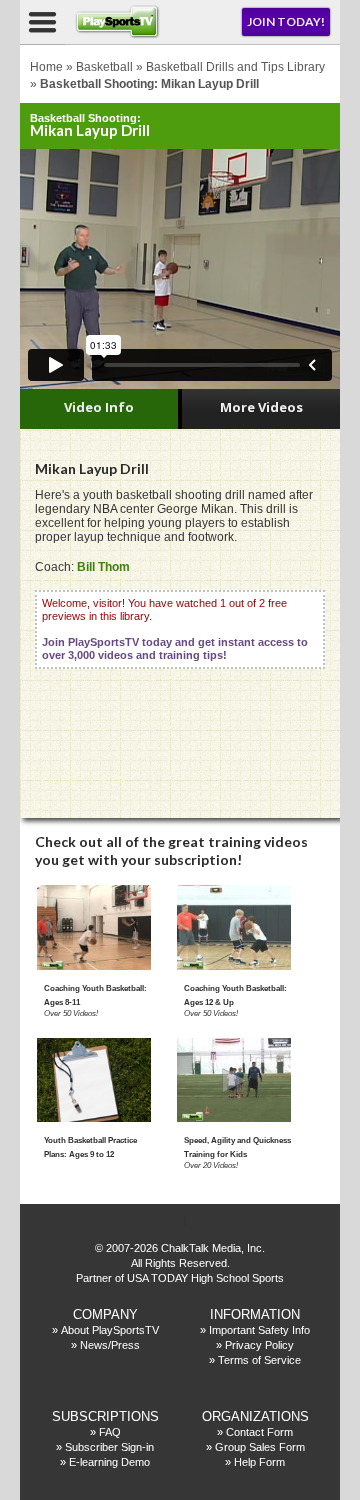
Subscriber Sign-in (109, 1447)
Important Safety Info (259, 1330)
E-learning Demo (109, 1462)
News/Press (110, 1345)
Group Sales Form (260, 1447)
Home (46, 67)
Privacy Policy (259, 1345)
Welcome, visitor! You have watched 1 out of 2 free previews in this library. (175, 629)
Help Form (259, 1462)
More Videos (261, 407)
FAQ (110, 1432)
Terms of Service (259, 1360)
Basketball (104, 67)
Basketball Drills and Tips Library (235, 67)
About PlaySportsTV (110, 1330)
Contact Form (259, 1432)
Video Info (99, 407)
